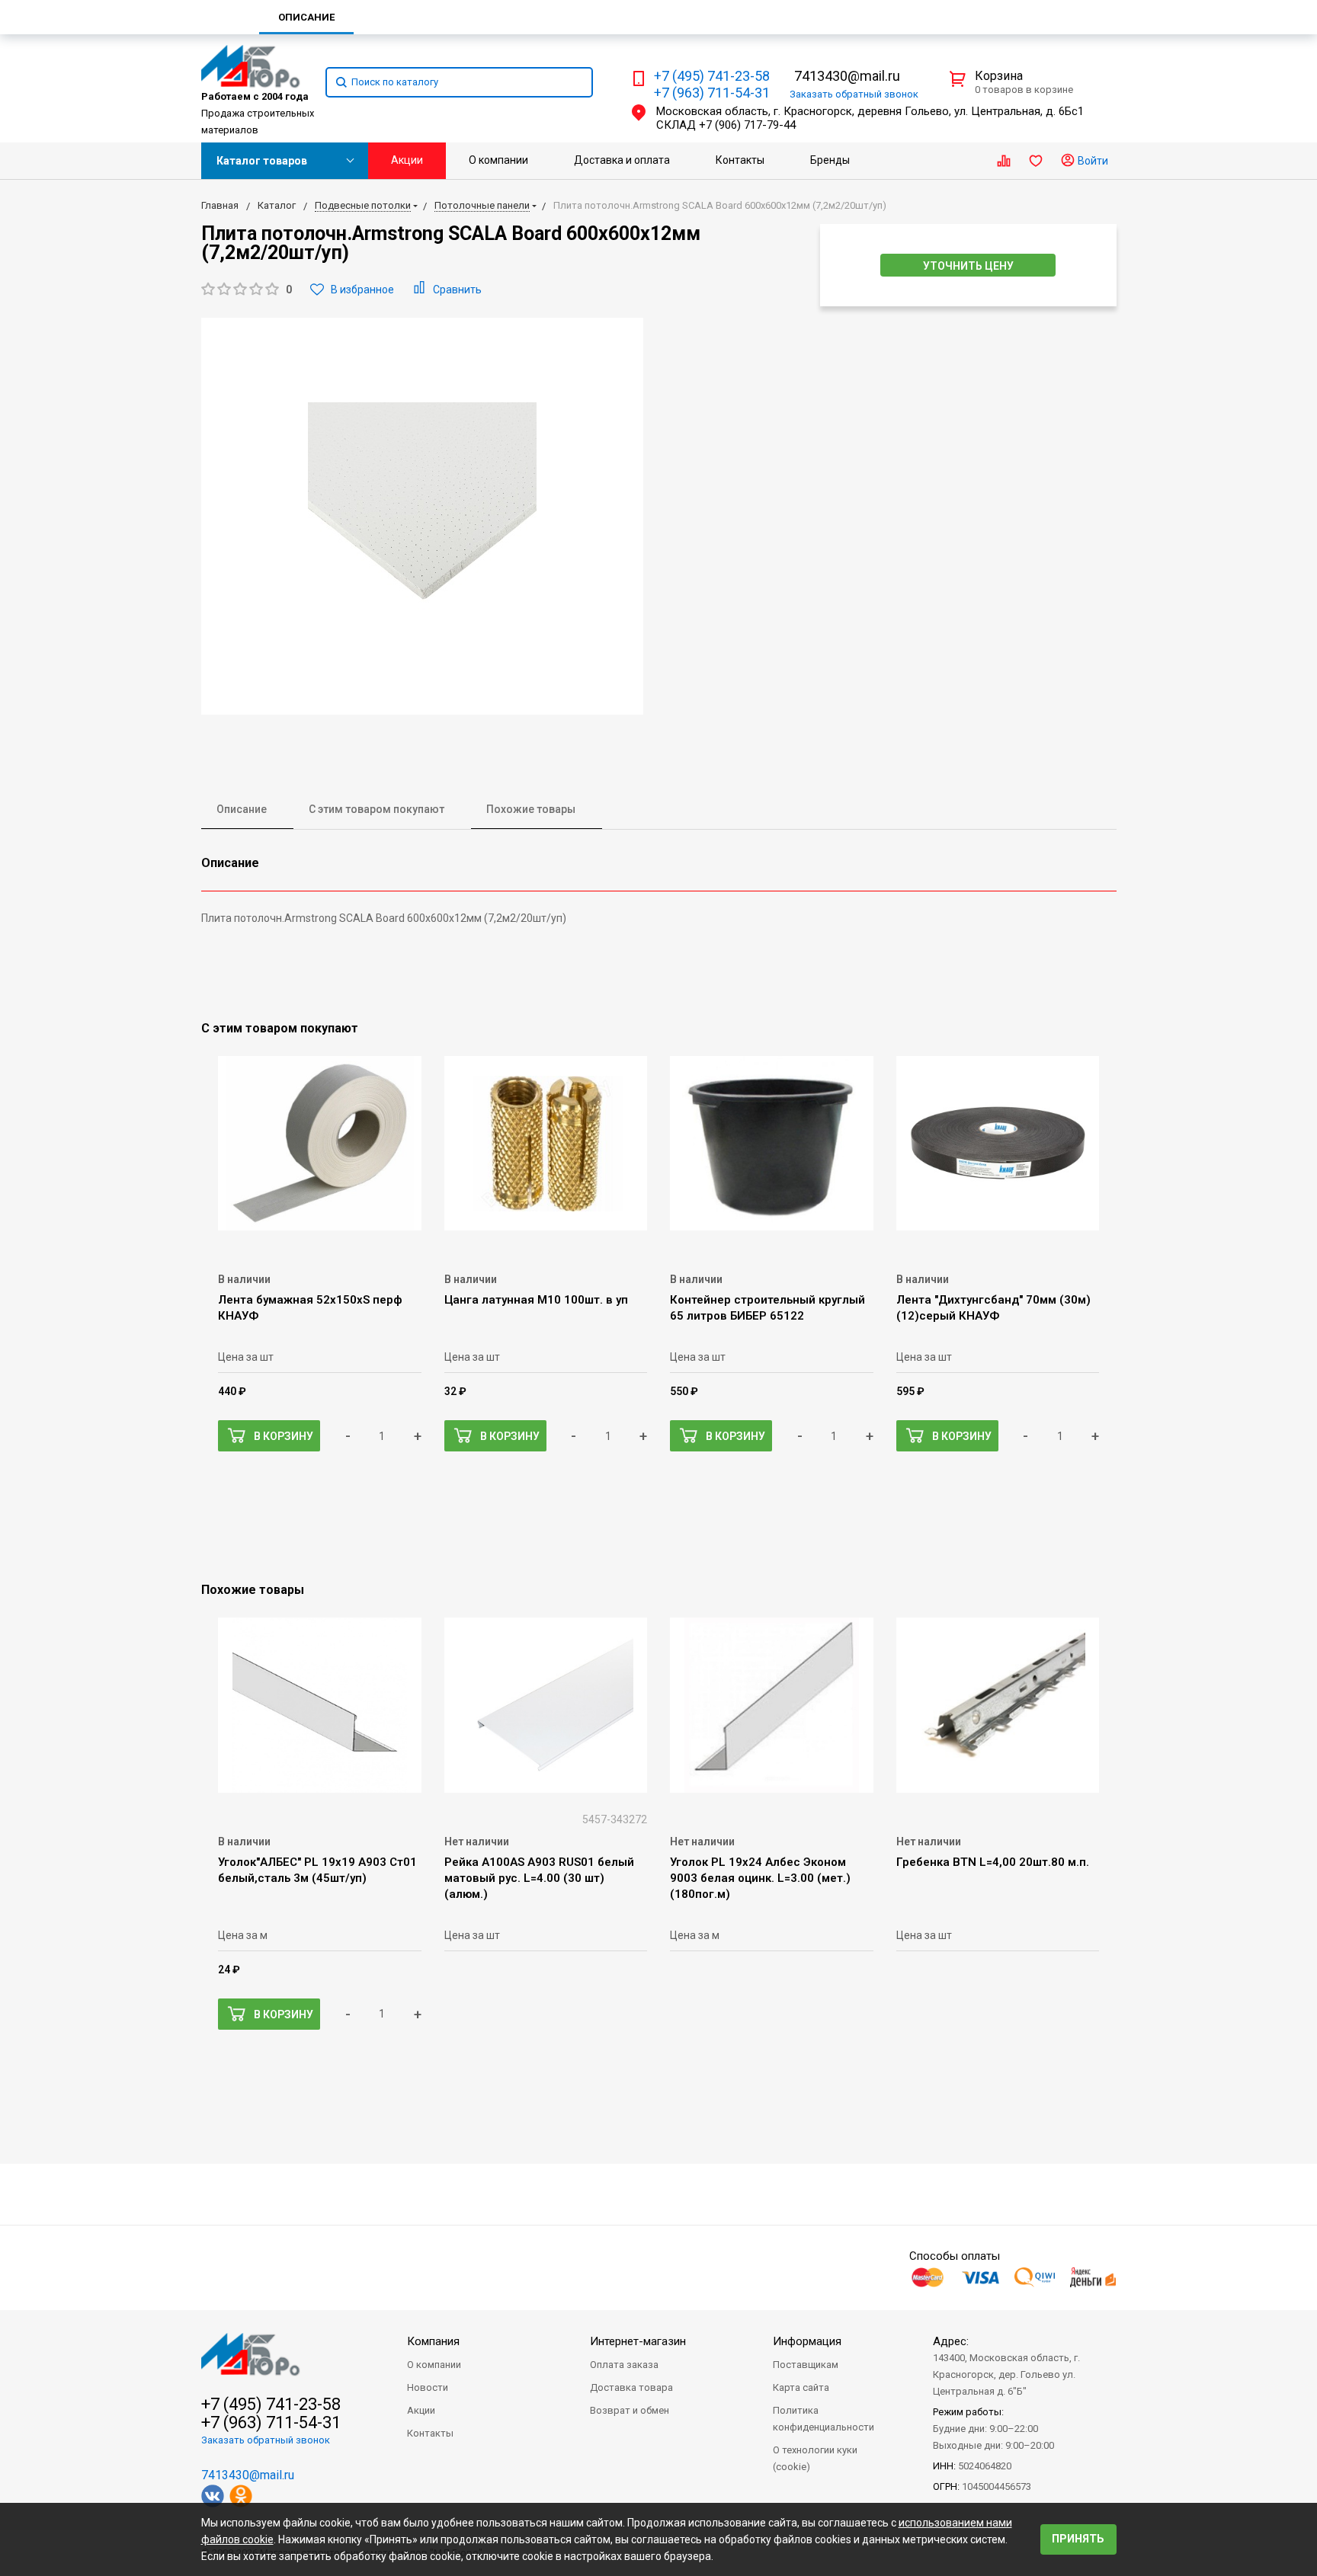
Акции (407, 160)
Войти (1092, 161)
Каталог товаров (262, 161)
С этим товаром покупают (377, 809)
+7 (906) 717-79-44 (747, 125)
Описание (242, 809)
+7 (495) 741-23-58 (712, 76)
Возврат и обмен (630, 2410)
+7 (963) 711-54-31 (712, 93)
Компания (433, 2341)
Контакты (740, 160)
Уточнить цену (968, 266)
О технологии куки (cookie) (815, 2458)
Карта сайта (801, 2387)
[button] (247, 290)
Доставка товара (631, 2387)
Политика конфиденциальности (824, 2419)
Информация (807, 2341)
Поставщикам (806, 2365)
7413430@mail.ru (847, 76)
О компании (498, 160)
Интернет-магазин (638, 2341)
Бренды (830, 160)
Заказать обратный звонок (266, 2440)
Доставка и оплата (622, 160)
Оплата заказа (624, 2365)
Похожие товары (531, 809)
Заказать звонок (854, 94)
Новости (428, 2387)
